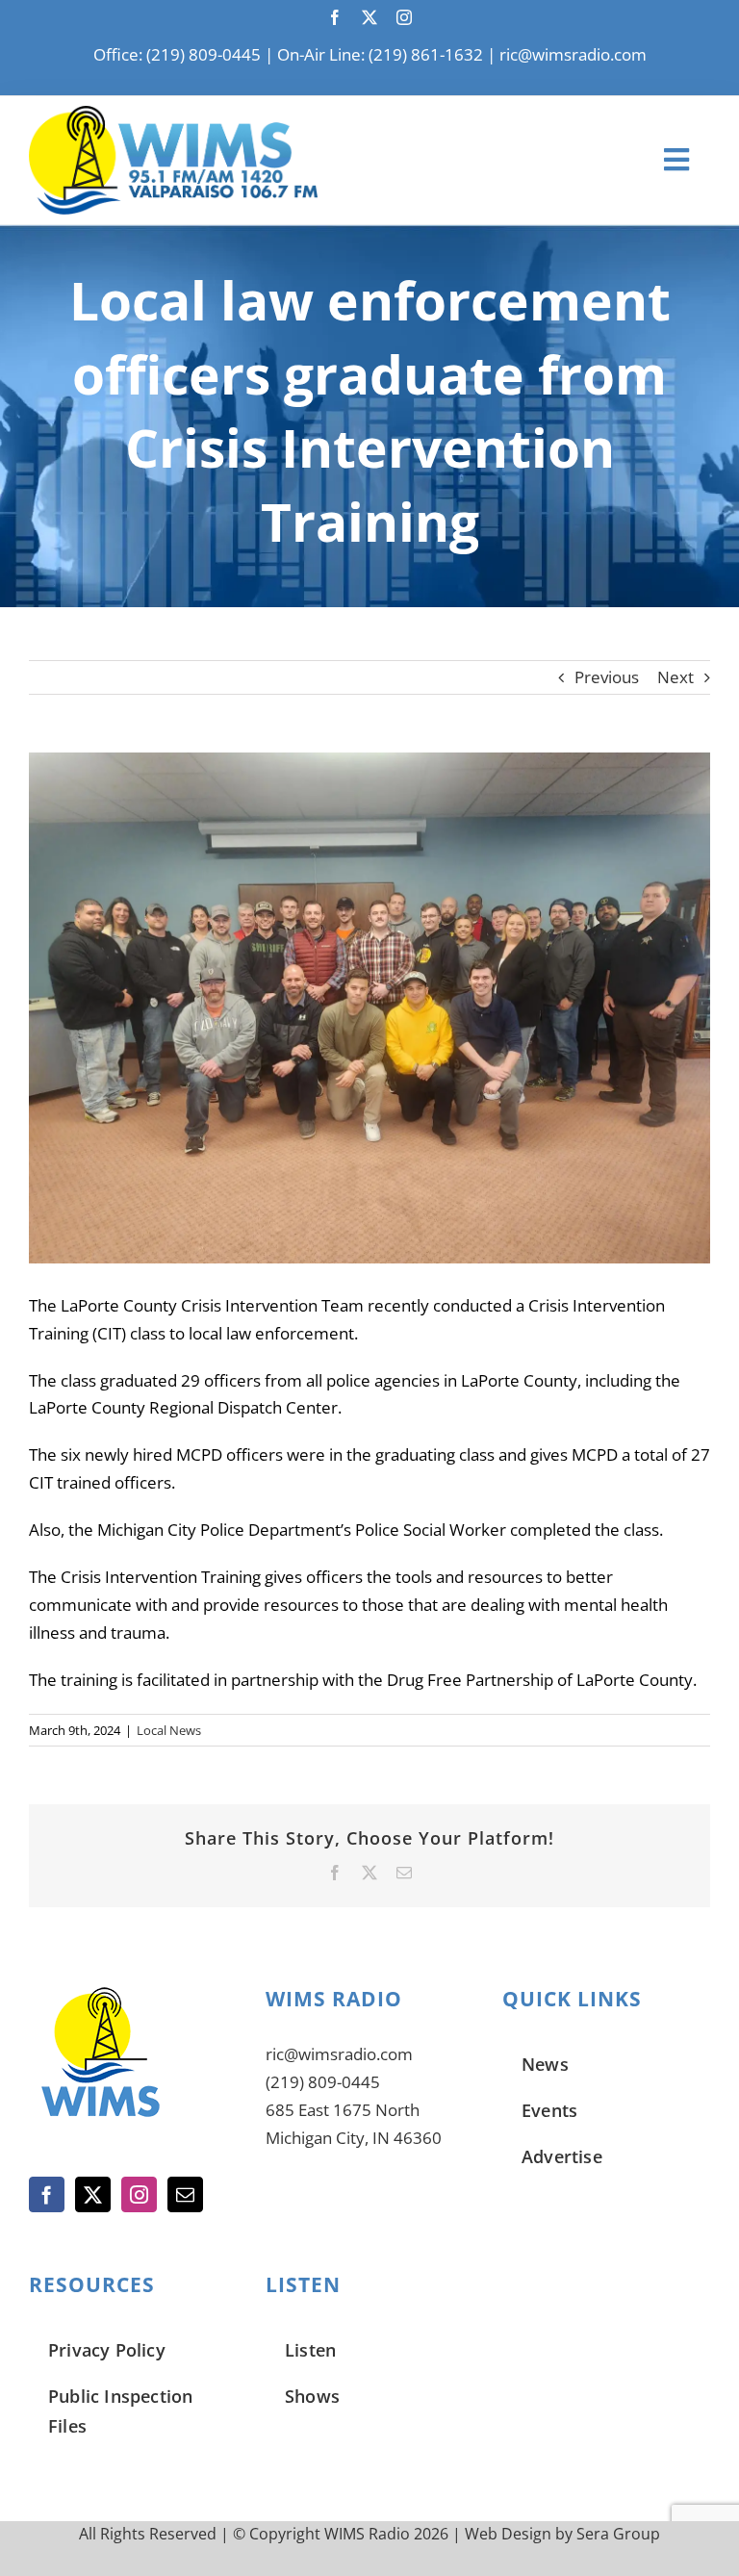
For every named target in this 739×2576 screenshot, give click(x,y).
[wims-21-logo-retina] (173, 114)
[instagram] (404, 17)
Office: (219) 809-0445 (177, 54)
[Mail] (185, 2194)
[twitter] (369, 17)
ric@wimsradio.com (573, 54)
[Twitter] (93, 2194)
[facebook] (335, 17)
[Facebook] (47, 2194)
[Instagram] (139, 2194)
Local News (169, 1730)
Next (675, 677)
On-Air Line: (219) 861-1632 (380, 54)
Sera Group (618, 2534)
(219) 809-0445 (323, 2082)
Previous (607, 677)
